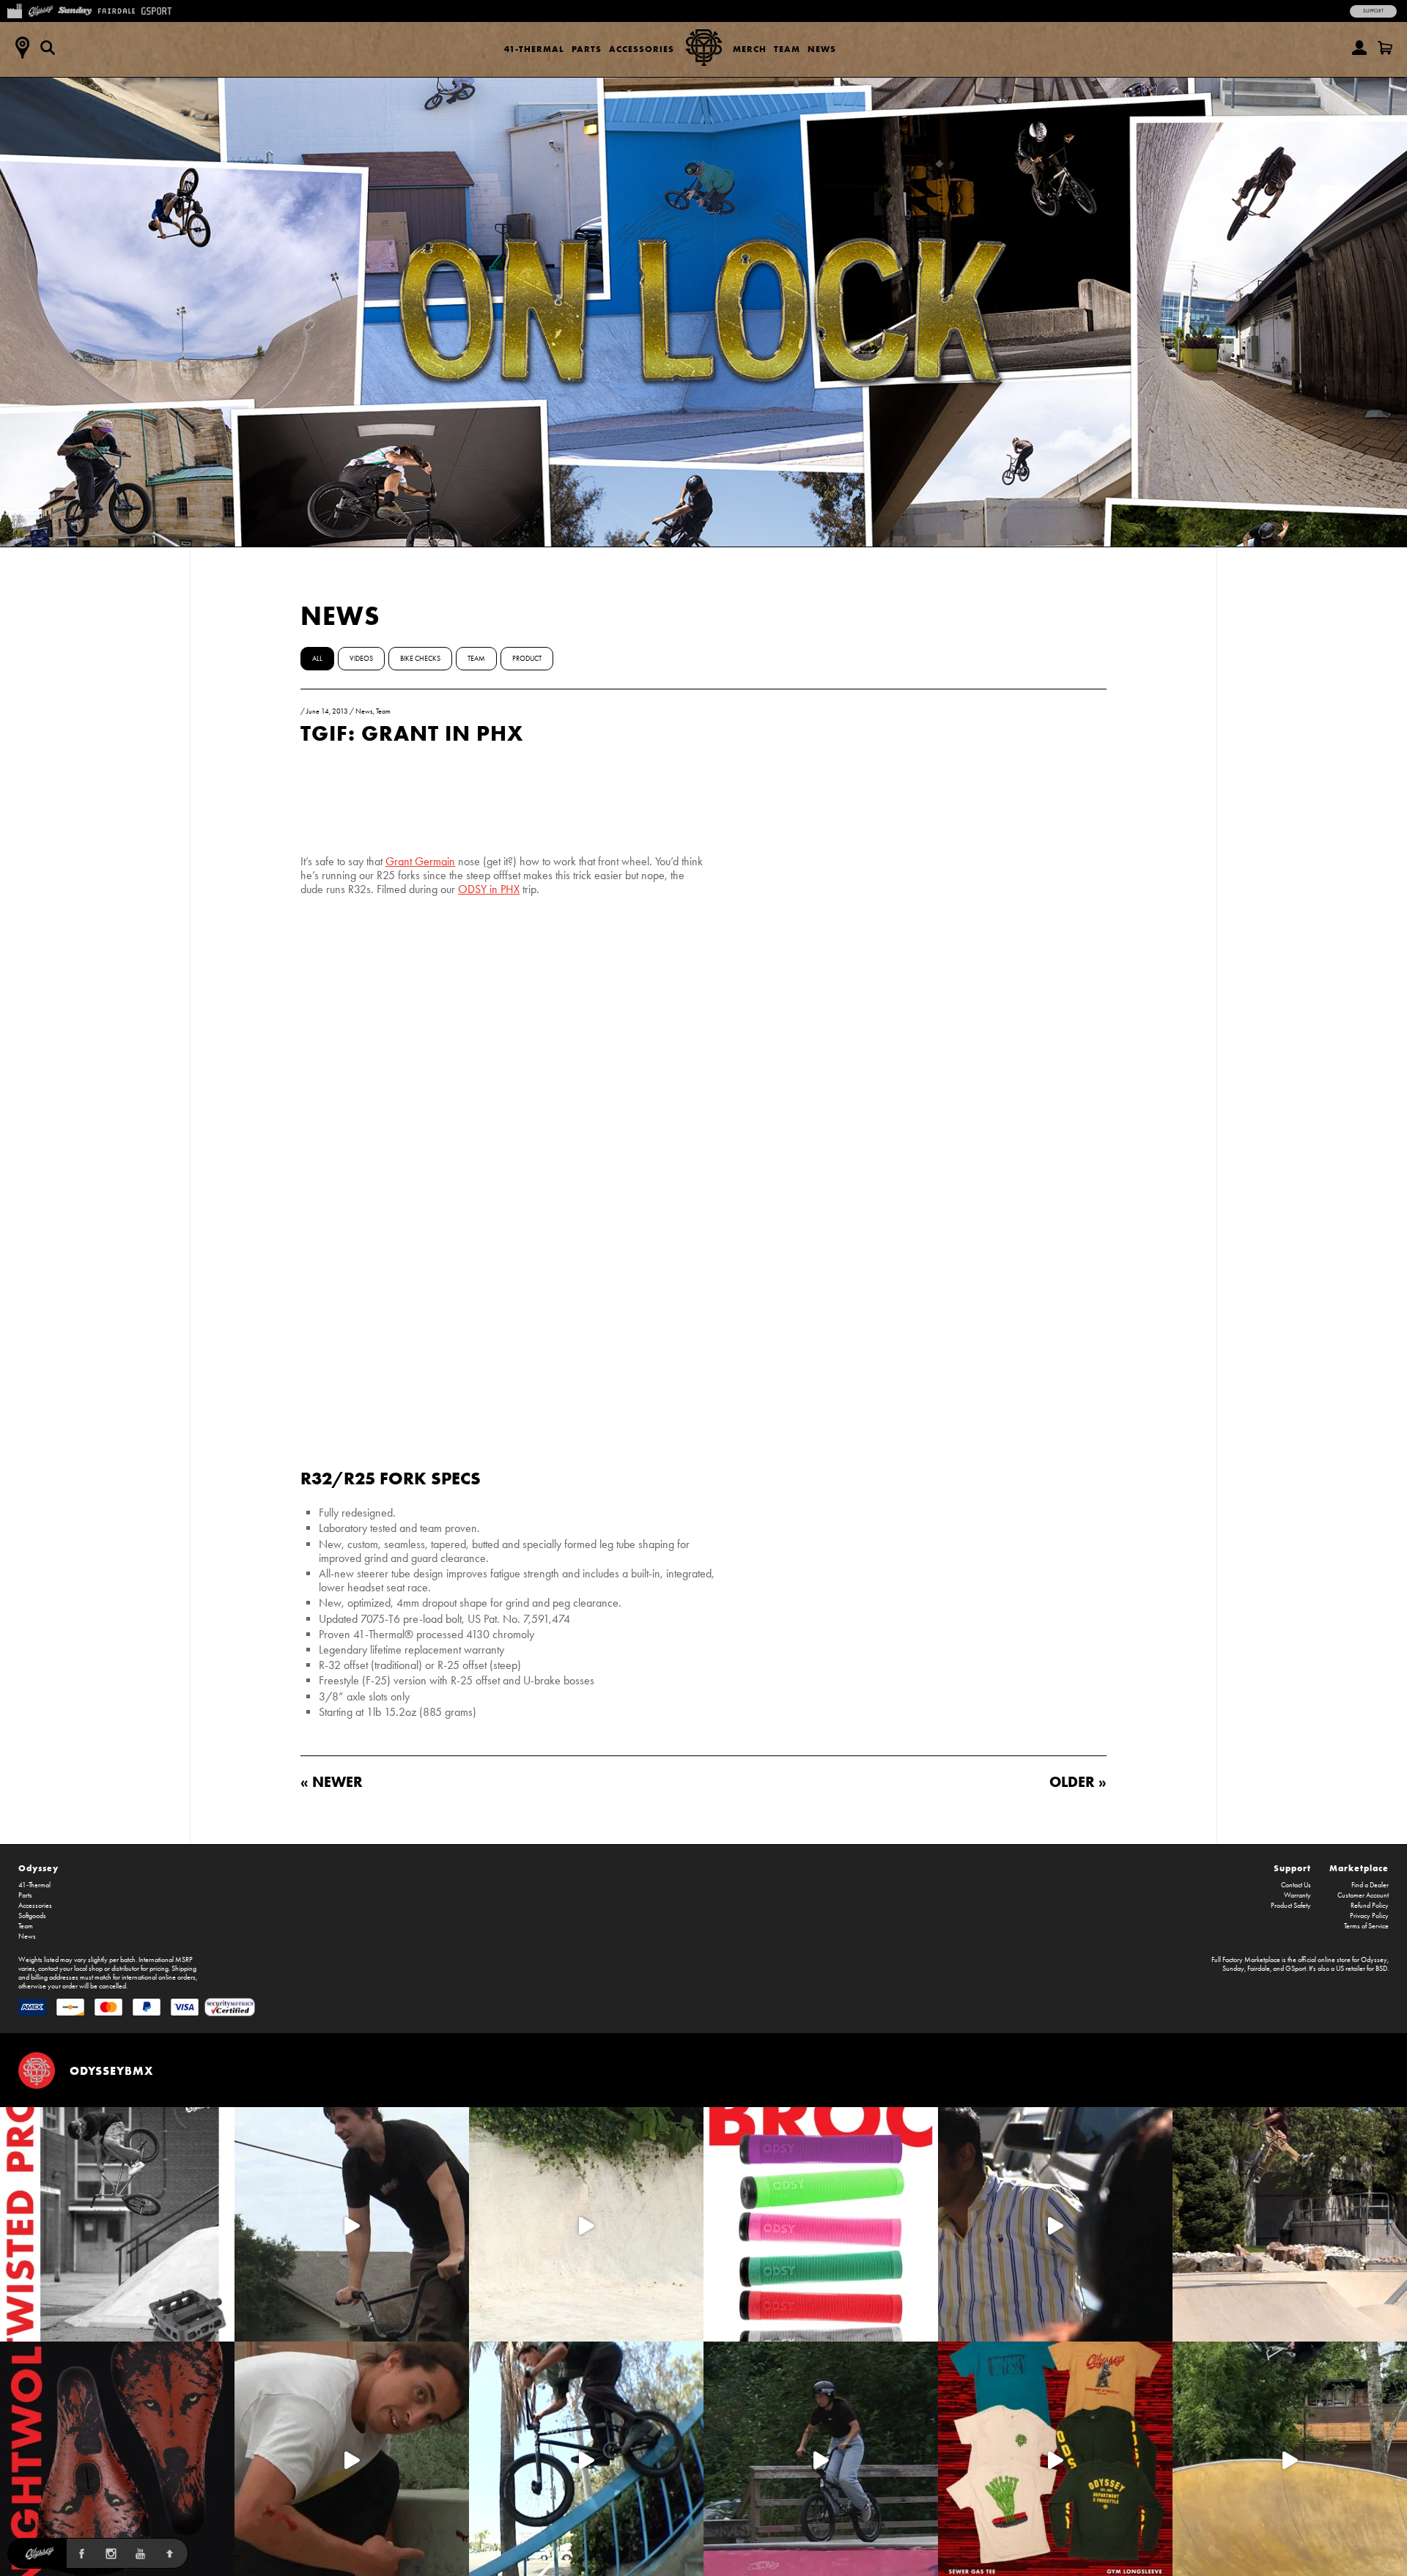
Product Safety (1291, 1906)
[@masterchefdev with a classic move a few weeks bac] (1290, 2224)
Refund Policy (1370, 1906)
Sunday (1233, 1969)
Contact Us (1296, 1885)
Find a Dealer (1370, 1885)
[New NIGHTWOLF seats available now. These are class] (117, 2459)
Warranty (1297, 1895)
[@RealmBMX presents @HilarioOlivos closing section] (586, 2459)
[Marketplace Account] (1359, 48)
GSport (1296, 1969)
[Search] (48, 48)
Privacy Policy (1369, 1916)
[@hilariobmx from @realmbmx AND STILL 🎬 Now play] (1055, 2224)
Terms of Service (1366, 1926)
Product (527, 659)
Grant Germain (420, 861)
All (317, 659)
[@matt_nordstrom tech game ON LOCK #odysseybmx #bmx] (352, 2224)
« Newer (332, 1781)
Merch (750, 49)
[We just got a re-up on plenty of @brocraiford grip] (821, 2224)
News (822, 49)
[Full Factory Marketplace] (14, 10)
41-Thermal (534, 49)
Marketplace (1359, 1868)
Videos (361, 659)
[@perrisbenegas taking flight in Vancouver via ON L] (821, 2459)
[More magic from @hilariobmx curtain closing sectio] (352, 2459)
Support (1373, 11)
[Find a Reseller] (22, 48)
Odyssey (38, 1868)
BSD (1381, 1969)
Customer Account (1363, 1895)
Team (787, 49)
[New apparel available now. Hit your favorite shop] (1055, 2459)
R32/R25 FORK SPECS (391, 1478)
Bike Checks (420, 659)
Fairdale (1259, 1969)
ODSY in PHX (489, 889)
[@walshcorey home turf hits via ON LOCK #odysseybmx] (586, 2224)
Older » (1078, 1781)
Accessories (642, 49)
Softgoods (32, 1916)
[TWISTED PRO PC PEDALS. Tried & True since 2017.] (117, 2224)
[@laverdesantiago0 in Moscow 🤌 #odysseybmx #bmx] (1290, 2459)
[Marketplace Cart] (1385, 48)
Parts (587, 49)
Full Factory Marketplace (1246, 1960)
